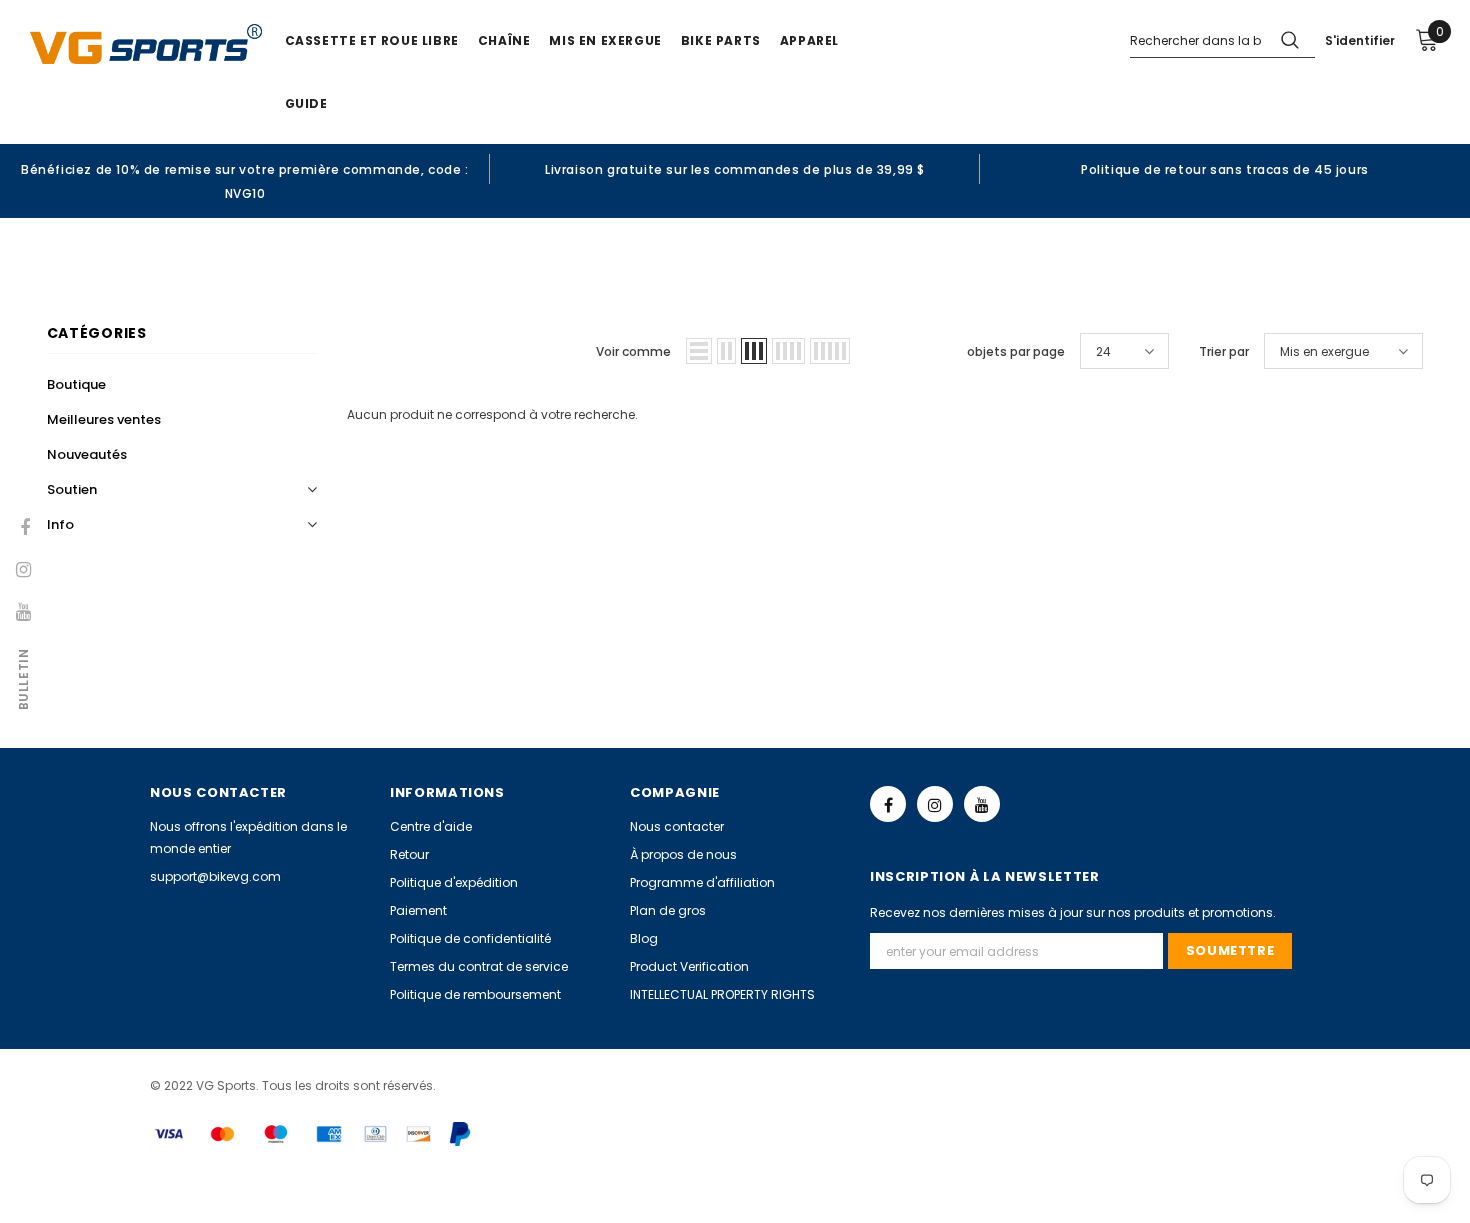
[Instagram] (935, 804)
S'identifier (1360, 40)
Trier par (1224, 351)
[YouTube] (982, 804)
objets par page (1016, 351)
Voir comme (633, 351)
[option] (245, 181)
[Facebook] (888, 804)
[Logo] (146, 44)
